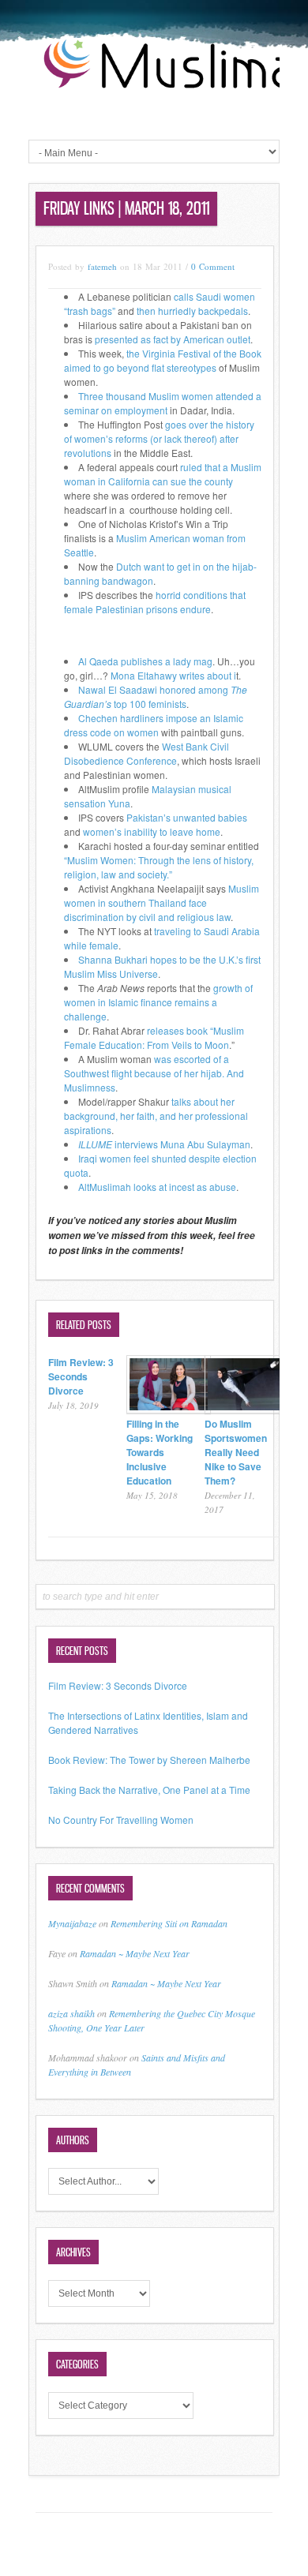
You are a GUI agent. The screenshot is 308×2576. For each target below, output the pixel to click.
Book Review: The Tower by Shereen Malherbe (149, 1760)
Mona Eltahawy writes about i (173, 675)
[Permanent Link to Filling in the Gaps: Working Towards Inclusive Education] (169, 1409)
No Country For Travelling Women (121, 1820)
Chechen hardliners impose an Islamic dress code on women (154, 725)
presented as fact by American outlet (173, 339)
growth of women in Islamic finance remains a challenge (158, 1002)
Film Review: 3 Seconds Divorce (81, 1376)
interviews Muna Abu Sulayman (164, 1144)
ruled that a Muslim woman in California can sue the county (163, 474)
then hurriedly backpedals (191, 311)
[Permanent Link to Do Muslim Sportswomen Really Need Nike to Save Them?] (247, 1409)
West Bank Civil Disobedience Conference (146, 753)
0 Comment (213, 266)
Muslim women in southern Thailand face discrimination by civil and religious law (162, 902)
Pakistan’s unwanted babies (187, 817)
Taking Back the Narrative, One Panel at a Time (149, 1790)
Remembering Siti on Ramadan (169, 1923)
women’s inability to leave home (152, 831)
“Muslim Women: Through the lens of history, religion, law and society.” (159, 867)
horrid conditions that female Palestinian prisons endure (155, 602)
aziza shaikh (71, 2013)
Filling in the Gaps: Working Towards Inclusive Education (160, 1452)
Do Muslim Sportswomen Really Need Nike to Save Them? (236, 1452)
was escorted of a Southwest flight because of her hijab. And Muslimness (154, 1073)
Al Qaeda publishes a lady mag (145, 661)
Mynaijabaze (72, 1923)
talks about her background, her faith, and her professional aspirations (156, 1116)
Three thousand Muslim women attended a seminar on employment (163, 403)
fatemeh (102, 266)
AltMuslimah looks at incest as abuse (157, 1187)
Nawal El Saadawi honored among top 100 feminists (156, 696)
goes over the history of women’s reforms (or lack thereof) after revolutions (159, 438)
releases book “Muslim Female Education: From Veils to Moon (154, 1037)
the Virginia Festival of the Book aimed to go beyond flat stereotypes (163, 360)
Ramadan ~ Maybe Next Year (135, 1953)
